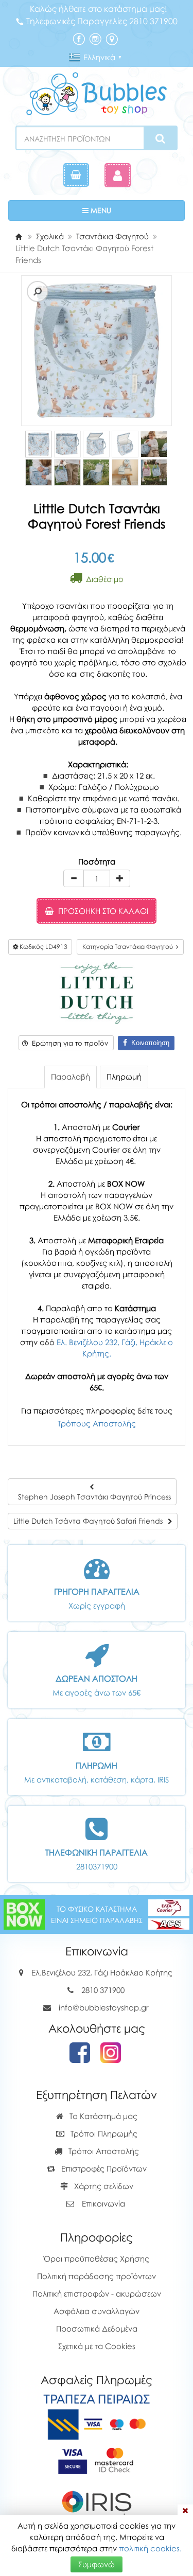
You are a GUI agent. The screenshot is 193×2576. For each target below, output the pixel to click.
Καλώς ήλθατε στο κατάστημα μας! (99, 9)
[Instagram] (95, 38)
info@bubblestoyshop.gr (104, 2007)
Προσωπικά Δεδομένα (97, 2328)
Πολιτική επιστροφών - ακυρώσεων (97, 2293)
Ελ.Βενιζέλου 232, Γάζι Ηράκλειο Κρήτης (102, 1972)
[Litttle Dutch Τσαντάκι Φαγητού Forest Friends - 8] (96, 472)
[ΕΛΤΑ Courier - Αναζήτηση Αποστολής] (169, 1913)
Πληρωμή (124, 1077)
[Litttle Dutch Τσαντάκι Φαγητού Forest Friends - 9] (125, 472)
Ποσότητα (97, 861)
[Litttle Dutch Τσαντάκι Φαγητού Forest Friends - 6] (39, 472)
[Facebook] (79, 38)
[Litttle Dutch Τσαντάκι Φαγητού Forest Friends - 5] (154, 444)
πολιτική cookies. (150, 2548)
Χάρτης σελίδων (103, 2186)
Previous (23, 351)
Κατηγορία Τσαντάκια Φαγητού (129, 947)
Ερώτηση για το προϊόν (68, 1043)
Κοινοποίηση (148, 1043)
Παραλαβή (71, 1077)
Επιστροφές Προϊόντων (103, 2168)
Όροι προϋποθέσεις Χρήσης (97, 2259)
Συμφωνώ (97, 2564)
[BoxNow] (24, 1913)
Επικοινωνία (103, 2203)
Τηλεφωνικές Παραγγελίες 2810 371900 (102, 21)
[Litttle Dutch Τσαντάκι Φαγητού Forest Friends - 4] (125, 444)
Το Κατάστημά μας (102, 2116)
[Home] (19, 236)
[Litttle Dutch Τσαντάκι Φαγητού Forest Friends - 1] (39, 444)
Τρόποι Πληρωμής (103, 2133)
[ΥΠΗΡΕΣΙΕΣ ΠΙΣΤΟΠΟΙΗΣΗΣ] (97, 2460)
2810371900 (97, 1866)
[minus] (74, 878)
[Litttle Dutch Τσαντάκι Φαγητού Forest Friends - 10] (154, 472)
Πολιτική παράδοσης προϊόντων (97, 2276)
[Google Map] (112, 38)
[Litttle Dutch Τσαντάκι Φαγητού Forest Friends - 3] (96, 444)
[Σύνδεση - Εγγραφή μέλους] (118, 175)
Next (38, 351)
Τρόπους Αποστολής (97, 1423)
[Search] (160, 138)
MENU (131, 210)
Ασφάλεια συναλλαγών (97, 2311)
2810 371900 (103, 1990)
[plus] (120, 878)
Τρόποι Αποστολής (103, 2151)
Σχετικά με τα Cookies (97, 2346)
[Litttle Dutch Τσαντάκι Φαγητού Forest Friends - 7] (67, 472)
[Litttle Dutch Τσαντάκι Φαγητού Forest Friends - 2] (67, 444)
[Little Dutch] (97, 992)
